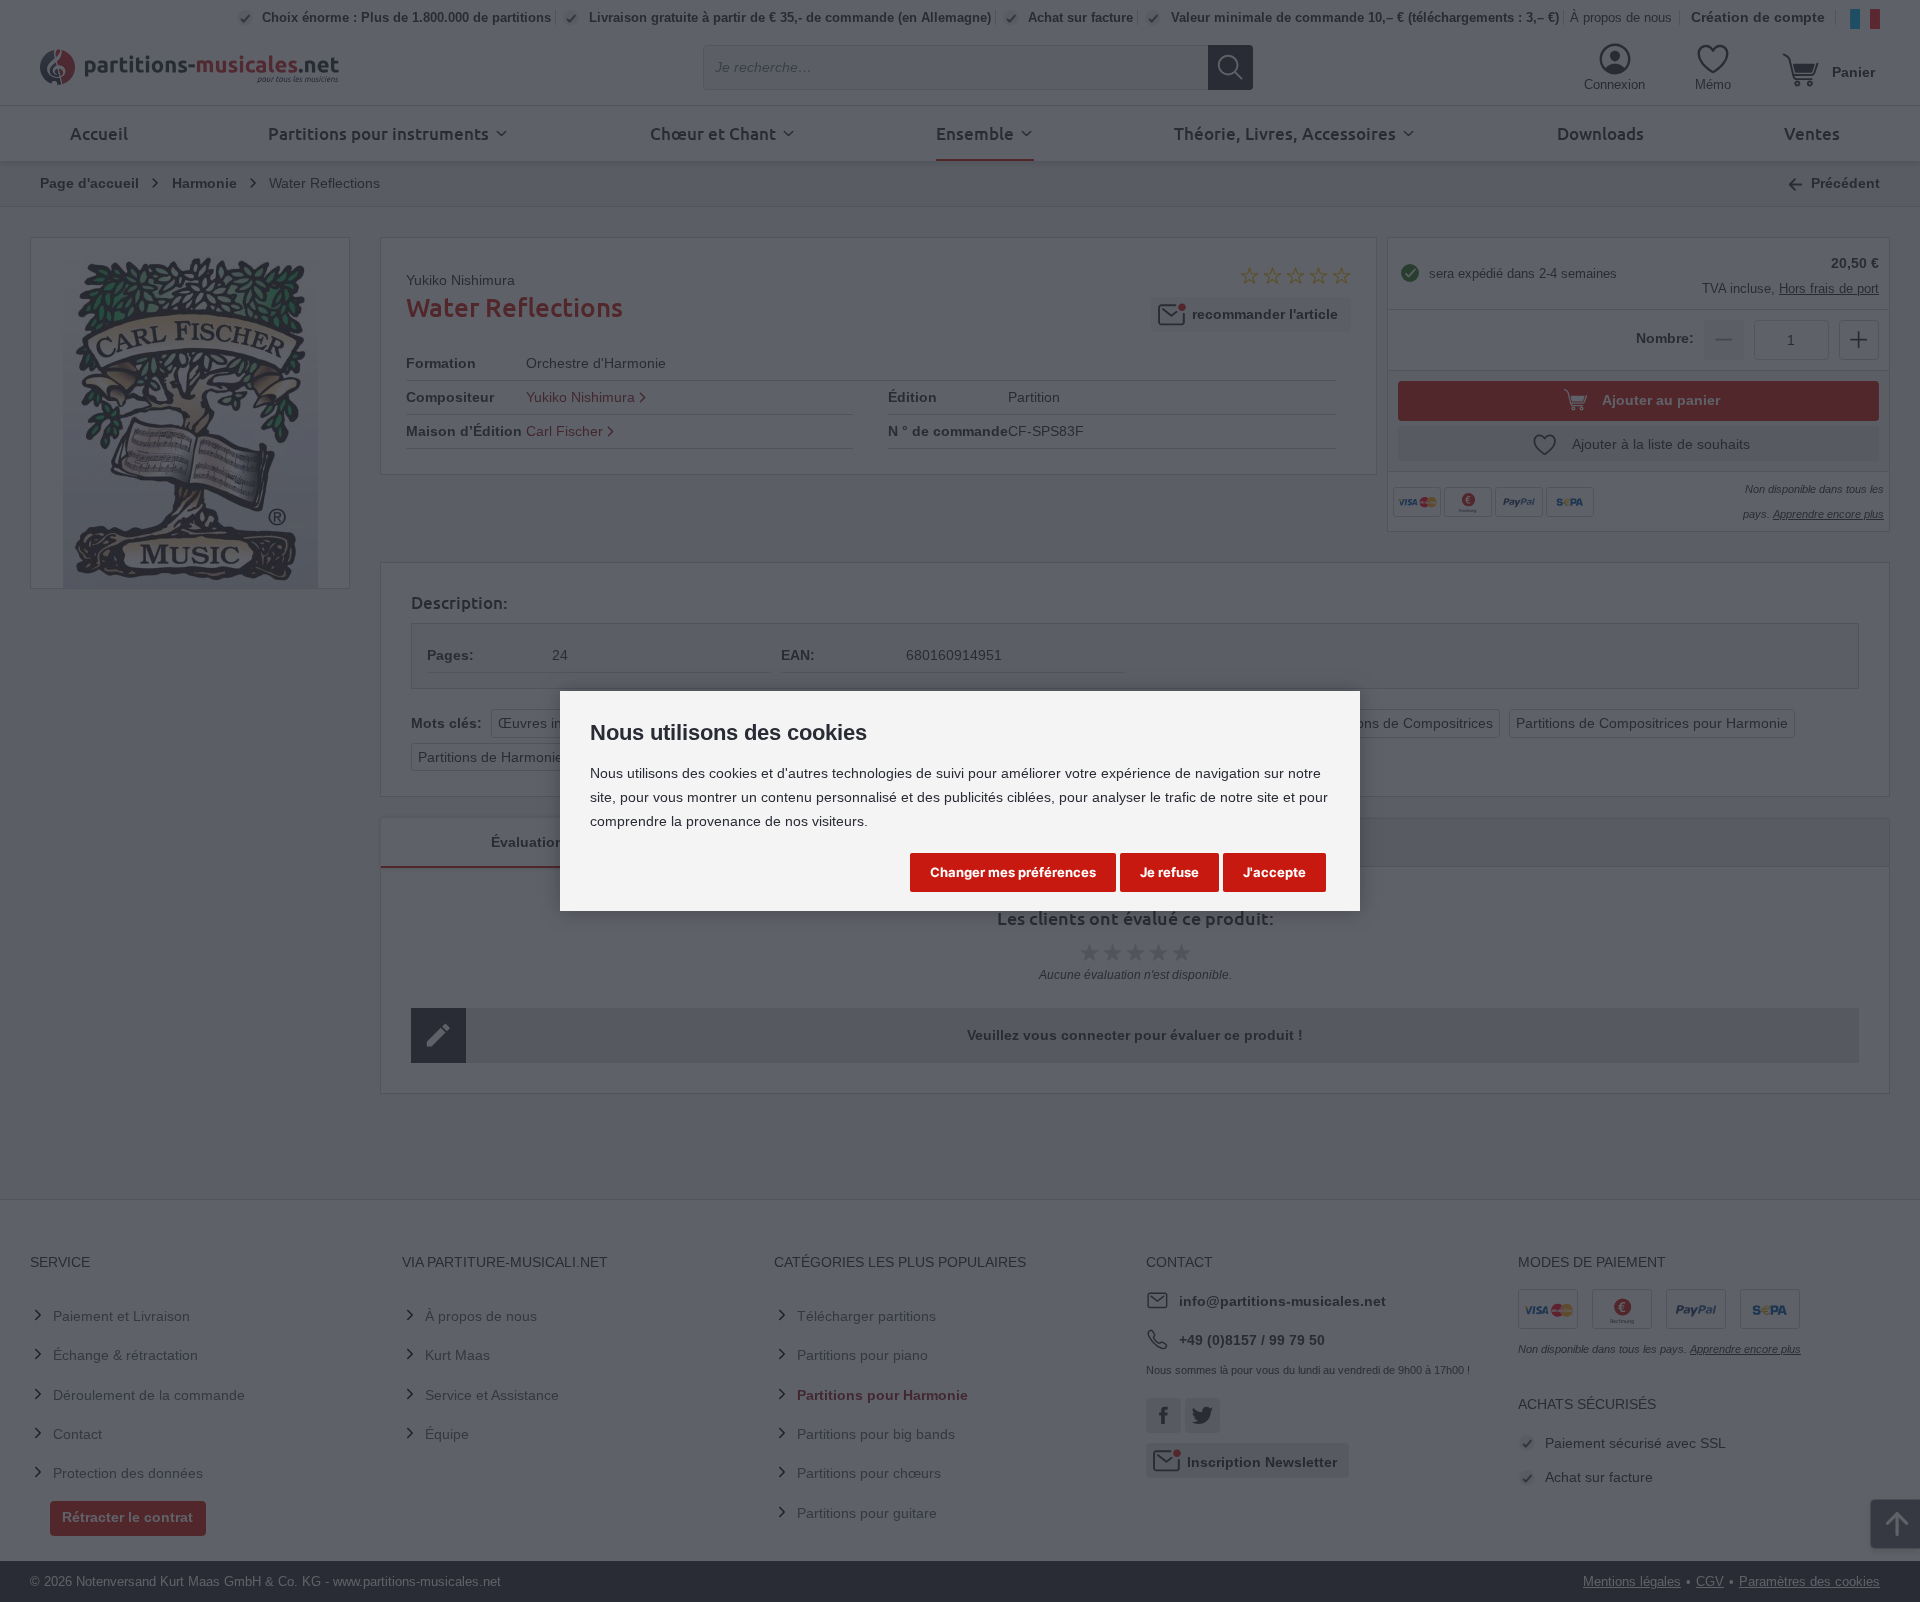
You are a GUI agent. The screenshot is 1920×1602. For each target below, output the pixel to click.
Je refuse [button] (1169, 872)
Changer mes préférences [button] (1013, 872)
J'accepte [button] (1274, 872)
